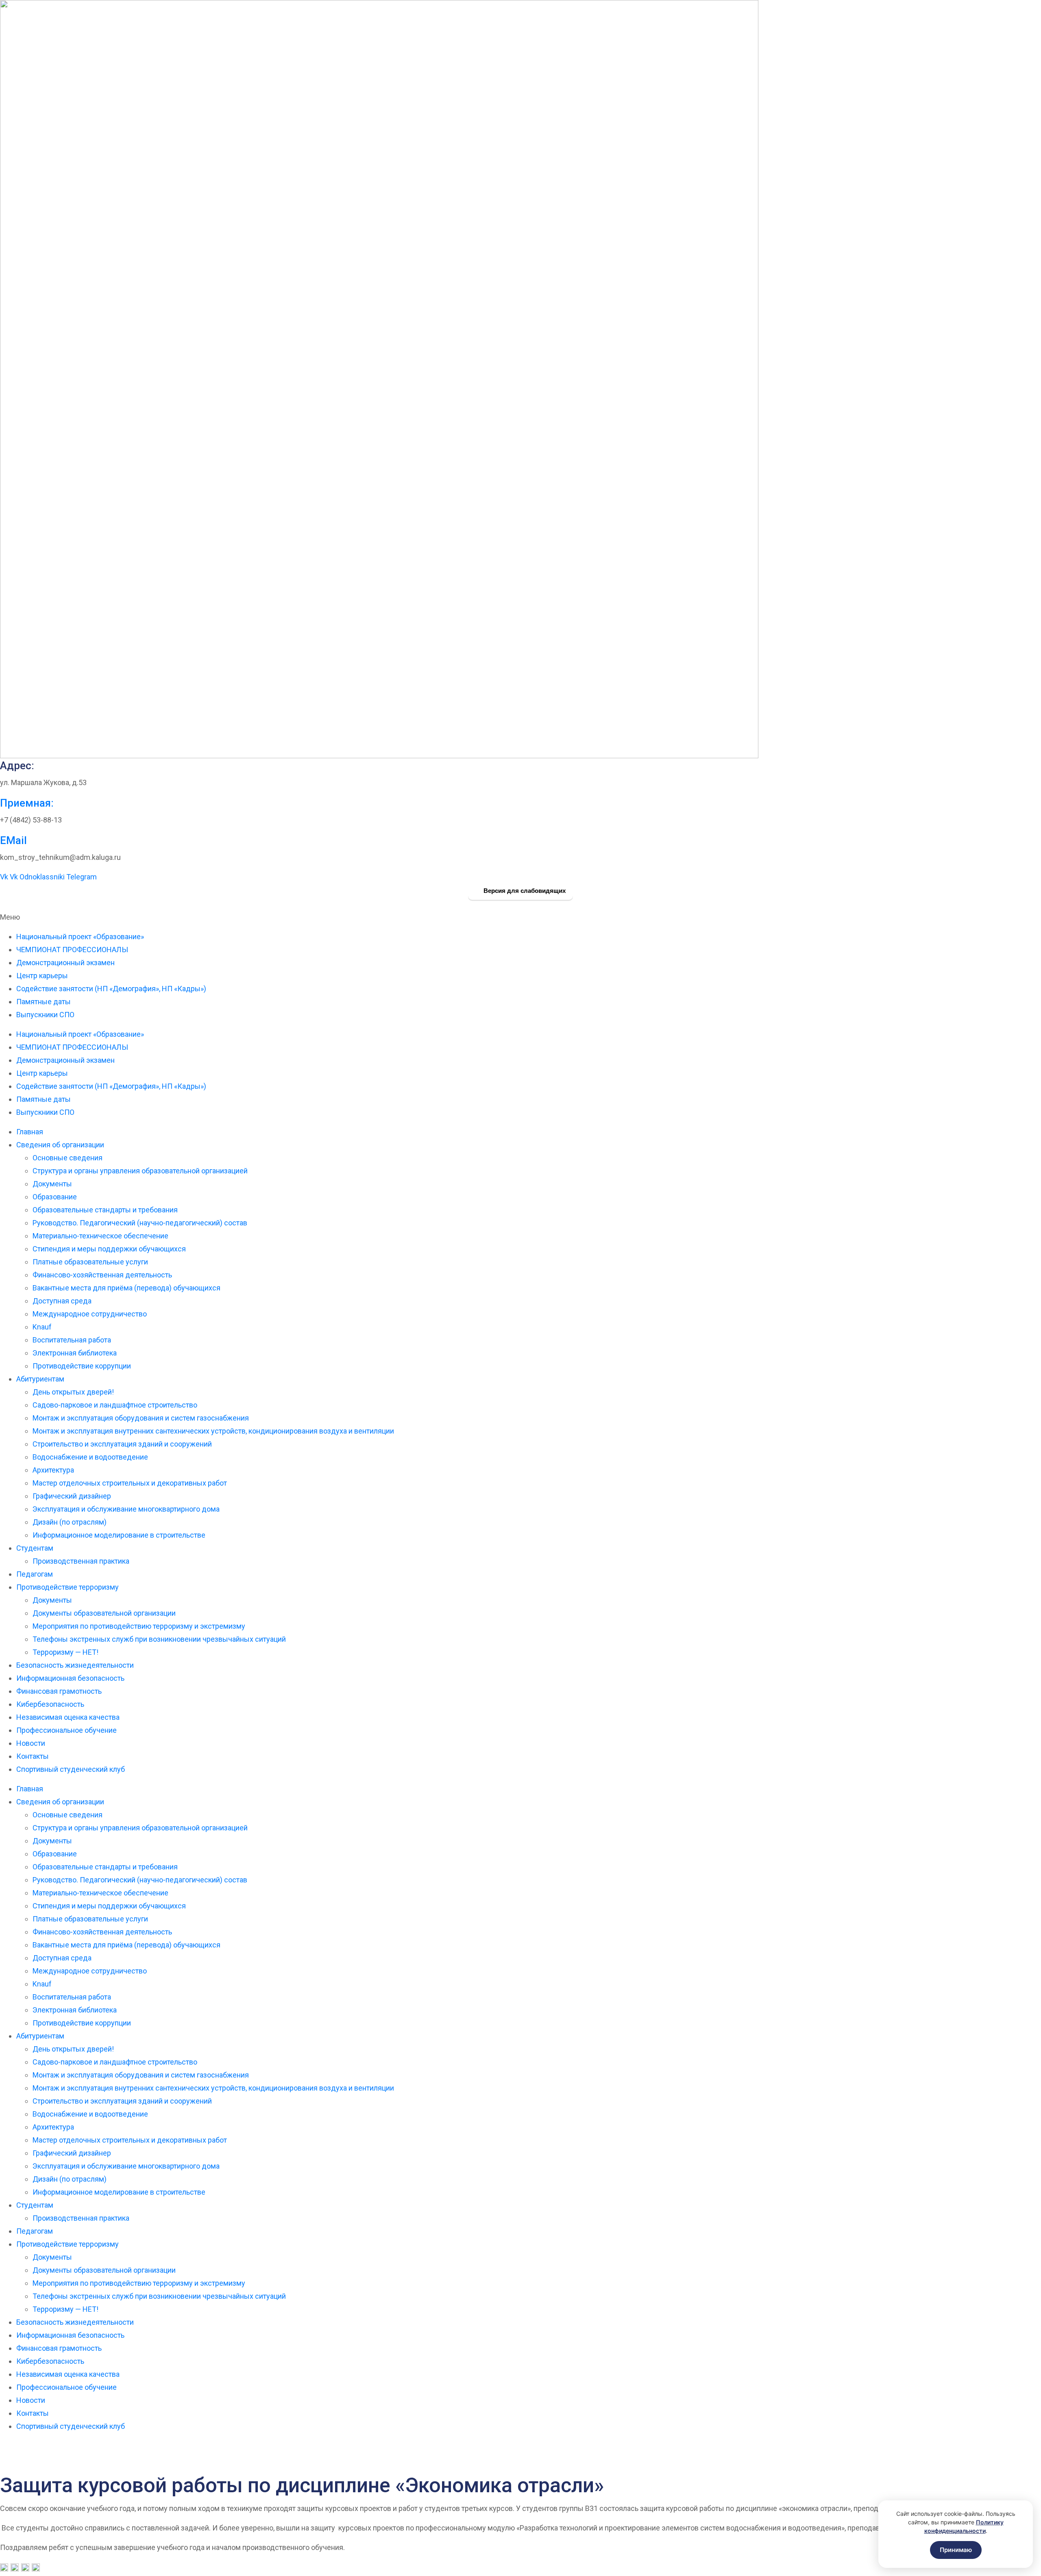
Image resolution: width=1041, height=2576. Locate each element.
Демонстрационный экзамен (65, 963)
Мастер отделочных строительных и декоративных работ (130, 1483)
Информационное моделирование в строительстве (119, 1535)
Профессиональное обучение (66, 1730)
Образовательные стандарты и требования (105, 1210)
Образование (55, 1197)
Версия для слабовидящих (524, 891)
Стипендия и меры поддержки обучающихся (109, 1249)
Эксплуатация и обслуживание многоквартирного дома (126, 1509)
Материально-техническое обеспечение (100, 1236)
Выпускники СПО (45, 1015)
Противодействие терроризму (68, 1587)
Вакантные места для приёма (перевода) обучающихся (126, 1288)
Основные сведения (68, 1158)
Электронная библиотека (75, 1353)
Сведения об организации (60, 1145)
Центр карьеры (42, 976)
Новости (31, 1743)
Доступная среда (62, 1301)
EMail (13, 840)
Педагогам (35, 1574)
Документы (52, 1184)
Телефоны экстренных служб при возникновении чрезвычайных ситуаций (159, 1639)
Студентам (35, 1548)
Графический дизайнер (72, 1496)
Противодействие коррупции (82, 1366)
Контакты (33, 1756)
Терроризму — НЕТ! (65, 1652)
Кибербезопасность (50, 1704)
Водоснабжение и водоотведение (90, 1457)
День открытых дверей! (73, 1392)
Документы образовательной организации (104, 1613)
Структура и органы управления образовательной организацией (140, 1171)
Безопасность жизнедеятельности (75, 1665)
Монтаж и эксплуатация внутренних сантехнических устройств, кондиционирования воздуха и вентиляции (213, 1431)
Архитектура (53, 1470)
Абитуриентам (40, 1379)
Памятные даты (44, 1002)
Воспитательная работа (72, 1340)
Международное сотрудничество (90, 1314)
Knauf (42, 1327)
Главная (30, 1132)
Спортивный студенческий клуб (71, 1769)
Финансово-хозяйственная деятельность (102, 1275)
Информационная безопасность (70, 1678)
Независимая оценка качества (68, 1717)
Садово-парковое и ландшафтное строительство (115, 1405)
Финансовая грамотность (59, 1691)
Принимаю (956, 2550)
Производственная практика (81, 1561)
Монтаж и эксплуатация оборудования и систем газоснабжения (141, 1418)
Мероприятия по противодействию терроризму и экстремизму (139, 1626)
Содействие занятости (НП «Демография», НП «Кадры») (111, 989)
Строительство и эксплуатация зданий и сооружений (122, 1444)
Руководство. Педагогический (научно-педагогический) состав (140, 1223)
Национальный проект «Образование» (80, 937)
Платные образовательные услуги (90, 1262)
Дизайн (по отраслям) (70, 1522)
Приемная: (27, 803)
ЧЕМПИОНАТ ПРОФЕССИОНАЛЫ (72, 950)
